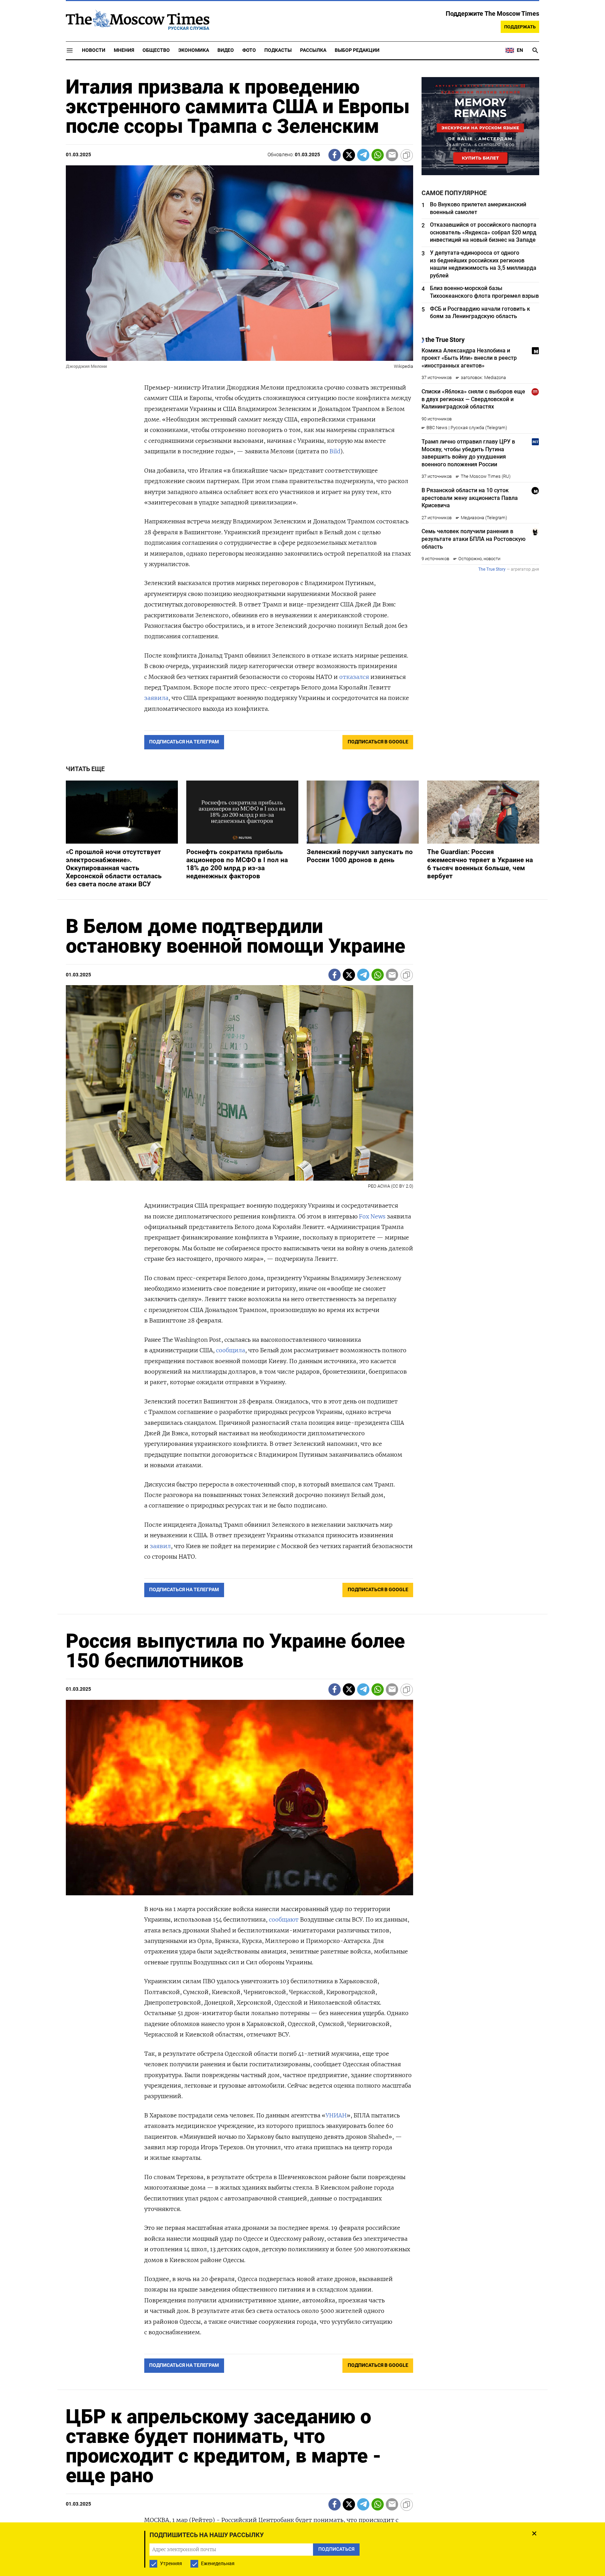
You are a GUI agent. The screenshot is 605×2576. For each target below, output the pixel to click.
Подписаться (302, 1329)
